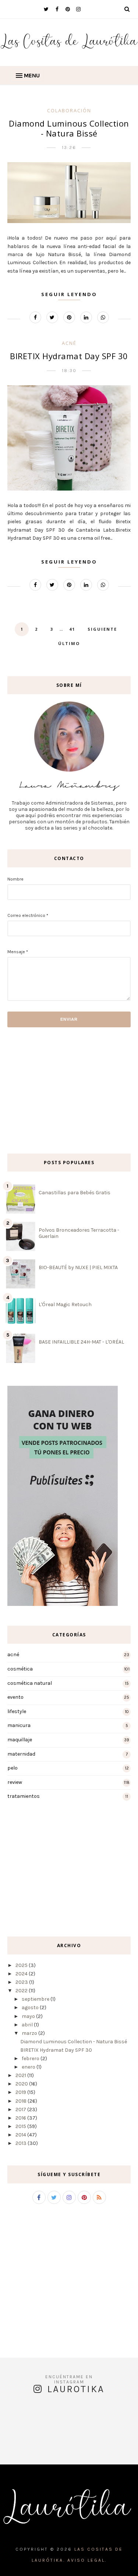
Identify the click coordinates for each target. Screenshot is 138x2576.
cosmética (20, 1669)
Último (69, 643)
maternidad (21, 1754)
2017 (21, 2109)
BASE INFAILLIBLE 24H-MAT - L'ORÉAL (81, 1342)
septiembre (36, 1999)
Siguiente (102, 629)
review (15, 1782)
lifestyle (17, 1711)
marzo (29, 2033)
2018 (21, 2101)
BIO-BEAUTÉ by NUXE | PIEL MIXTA (78, 1267)
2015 (21, 2126)
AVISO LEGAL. (87, 2560)
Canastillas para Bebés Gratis (75, 1193)
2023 (22, 1982)
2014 (21, 2135)
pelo (13, 1768)
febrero (31, 2058)
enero (29, 2067)
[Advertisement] (29, 1090)
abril (27, 2025)
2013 (21, 2143)
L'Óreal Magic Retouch (65, 1305)
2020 (22, 2084)
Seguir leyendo (69, 294)
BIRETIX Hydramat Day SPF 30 (69, 356)
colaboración (69, 110)
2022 (22, 1991)
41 (72, 629)
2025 (22, 1965)
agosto (30, 2007)
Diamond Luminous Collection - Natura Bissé (69, 128)
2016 (21, 2118)
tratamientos (24, 1796)
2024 (22, 1974)
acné (69, 343)
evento (15, 1697)
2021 (21, 2075)
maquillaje (20, 1740)
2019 (21, 2092)
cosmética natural (30, 1683)
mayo (28, 2016)
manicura (19, 1725)
